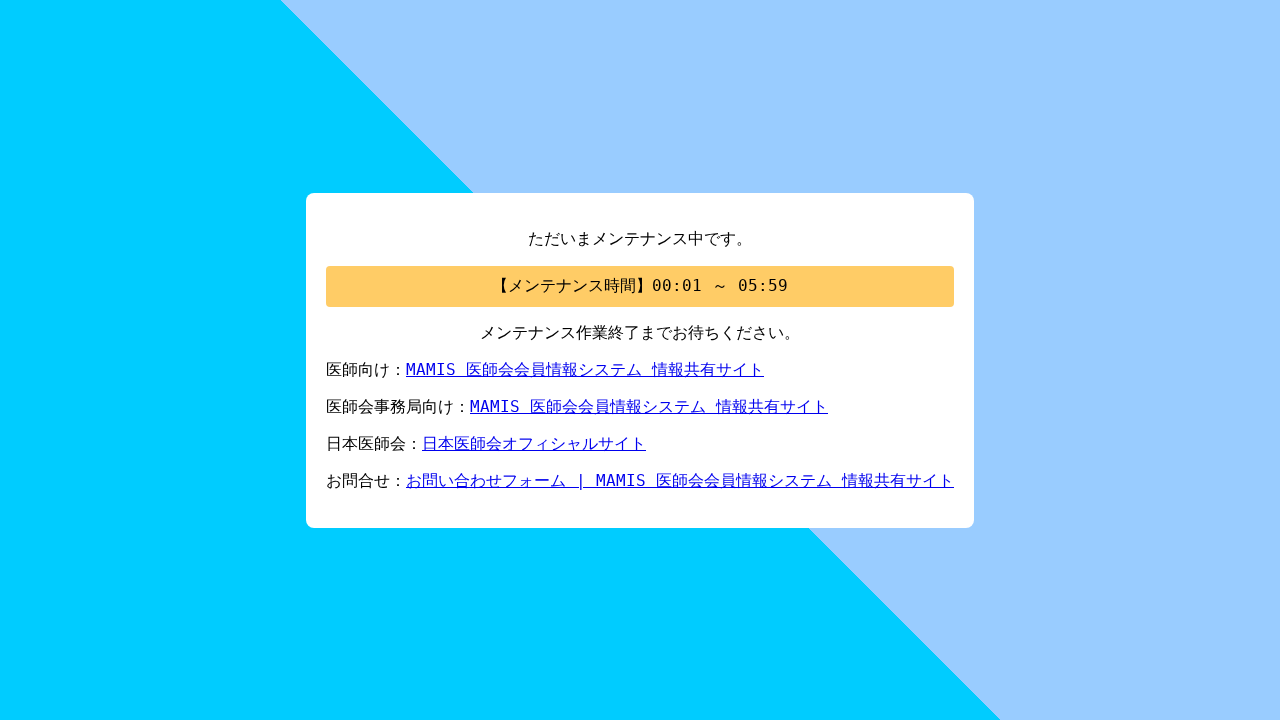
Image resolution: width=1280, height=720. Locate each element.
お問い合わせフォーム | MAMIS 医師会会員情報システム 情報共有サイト (680, 480)
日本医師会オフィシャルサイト (534, 443)
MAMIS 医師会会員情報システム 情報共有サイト (585, 369)
